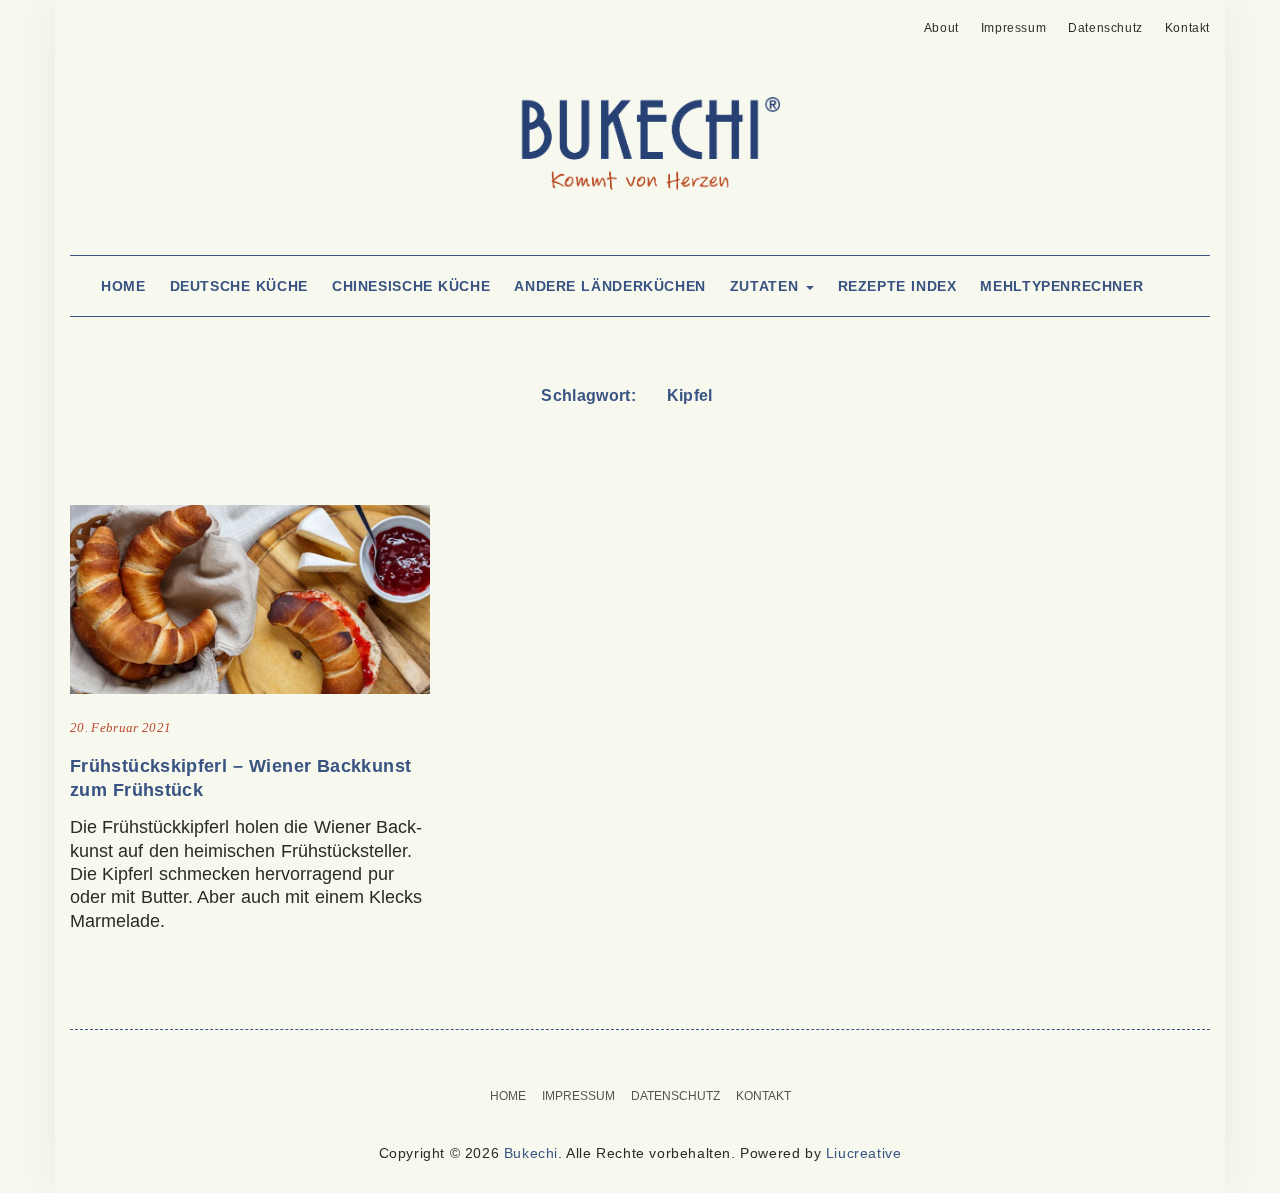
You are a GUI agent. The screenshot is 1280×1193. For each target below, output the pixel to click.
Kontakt (1187, 28)
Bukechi (531, 1153)
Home (123, 286)
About (941, 28)
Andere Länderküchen (610, 286)
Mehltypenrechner (1061, 286)
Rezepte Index (897, 286)
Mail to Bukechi (113, 22)
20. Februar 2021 (120, 727)
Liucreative (864, 1153)
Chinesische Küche (411, 286)
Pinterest (82, 22)
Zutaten (767, 286)
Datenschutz (1105, 28)
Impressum (1013, 28)
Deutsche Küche (239, 286)
